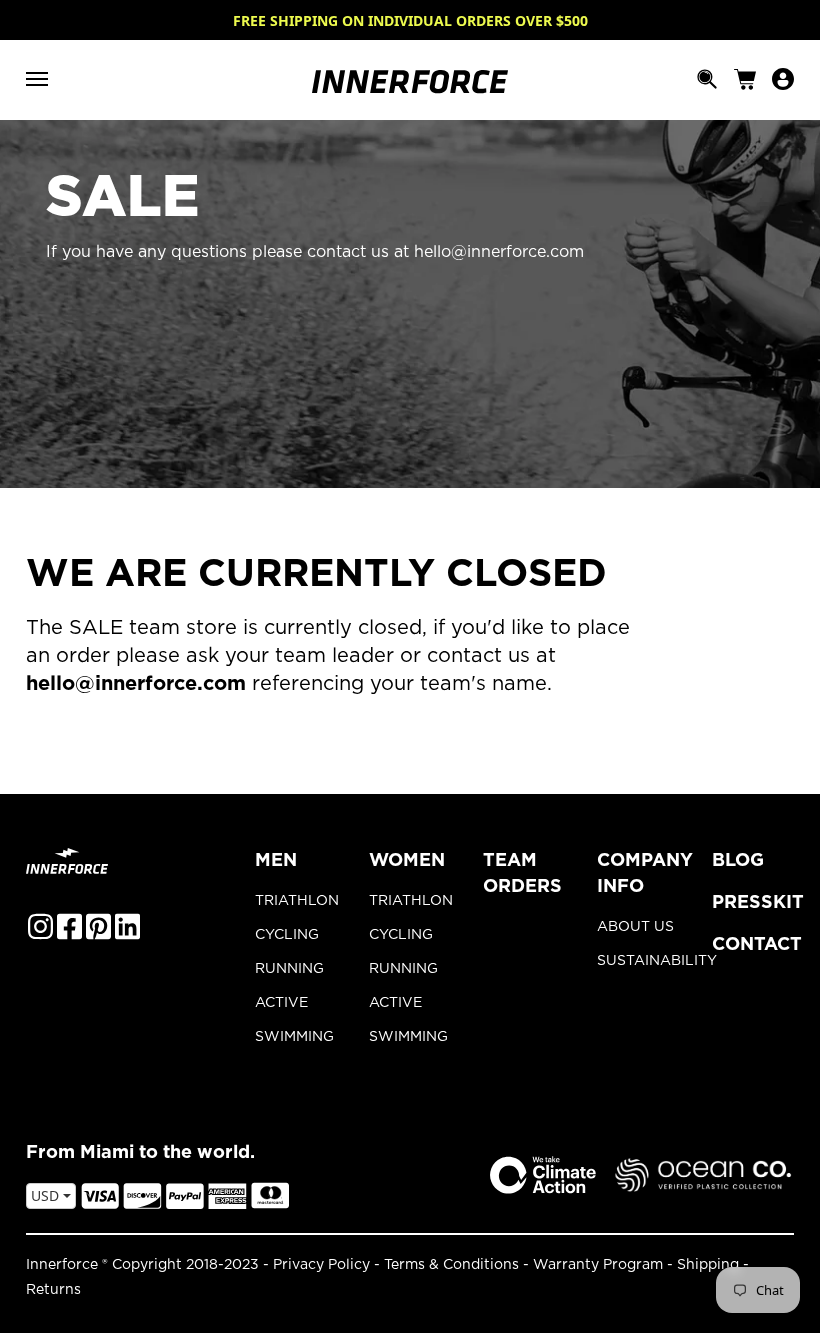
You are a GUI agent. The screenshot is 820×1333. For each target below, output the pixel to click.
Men (276, 861)
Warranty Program (598, 1265)
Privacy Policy (321, 1265)
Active (281, 1003)
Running (289, 969)
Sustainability (638, 961)
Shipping (708, 1265)
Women (407, 861)
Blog (738, 861)
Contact (757, 945)
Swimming (294, 1037)
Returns (53, 1290)
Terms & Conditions (451, 1265)
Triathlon (296, 901)
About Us (635, 927)
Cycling (287, 935)
